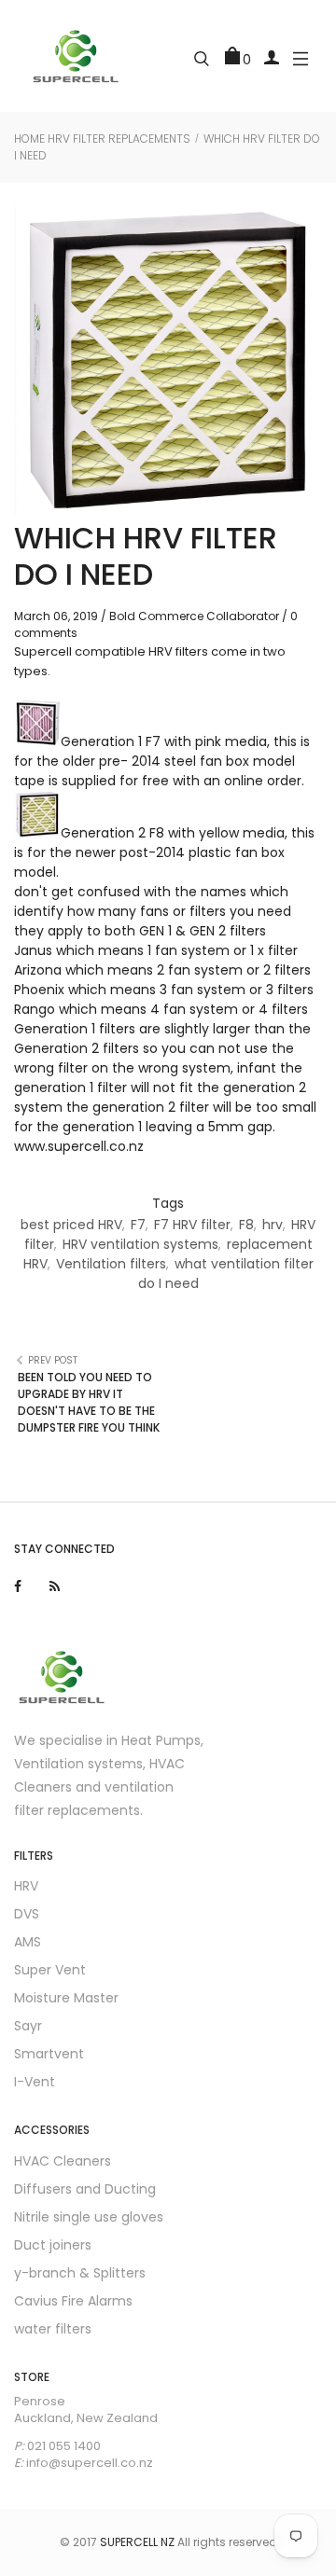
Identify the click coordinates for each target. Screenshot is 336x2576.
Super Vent (50, 1970)
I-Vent (35, 2082)
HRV (26, 1886)
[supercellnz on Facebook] (18, 1586)
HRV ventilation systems (140, 1244)
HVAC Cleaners (63, 2161)
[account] (272, 56)
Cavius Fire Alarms (73, 2301)
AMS (28, 1942)
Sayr (28, 2026)
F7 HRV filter (192, 1225)
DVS (27, 1914)
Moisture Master (66, 1998)
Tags (168, 1203)
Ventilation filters (111, 1264)
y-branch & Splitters (80, 2273)
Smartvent (49, 2054)
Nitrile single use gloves (89, 2217)
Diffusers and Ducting (85, 2189)
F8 (246, 1225)
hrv (273, 1225)
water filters (53, 2329)
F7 (138, 1225)
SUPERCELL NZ (137, 2542)
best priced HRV (71, 1225)
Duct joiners (53, 2245)
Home (29, 138)
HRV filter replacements (119, 138)
